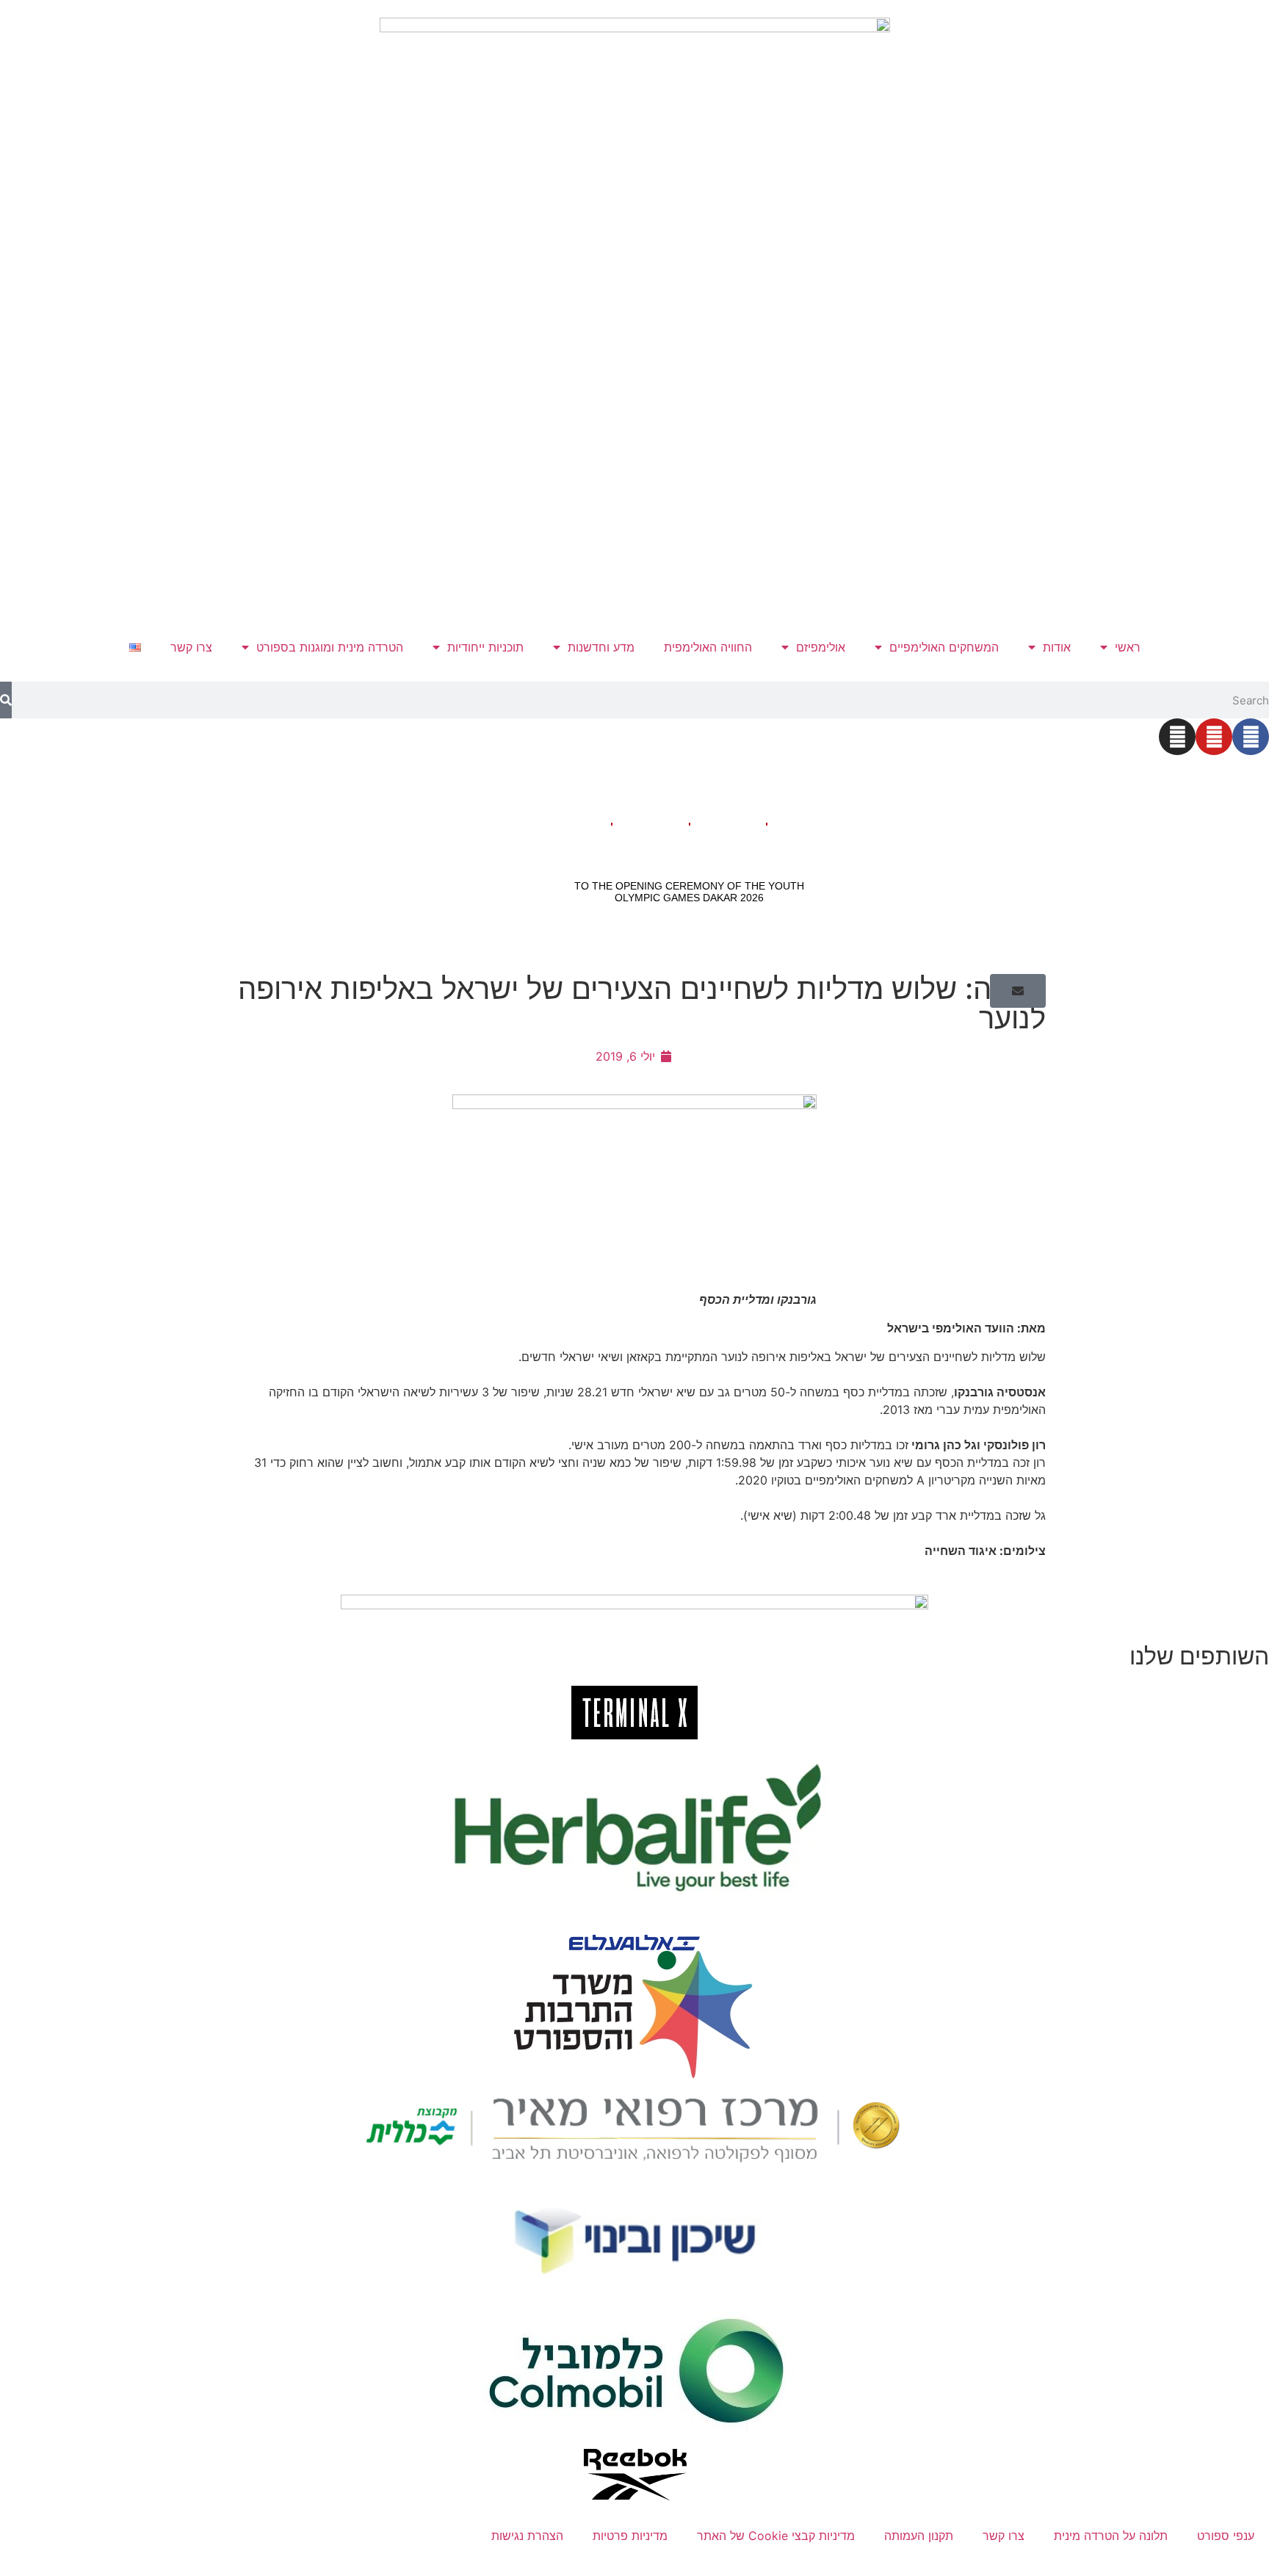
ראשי (1128, 647)
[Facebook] (1251, 737)
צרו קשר (191, 647)
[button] (1018, 991)
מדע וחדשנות (601, 647)
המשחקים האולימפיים (944, 647)
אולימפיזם (821, 647)
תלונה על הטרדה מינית (1111, 2536)
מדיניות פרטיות (630, 2536)
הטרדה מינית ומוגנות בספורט (330, 647)
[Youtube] (1214, 737)
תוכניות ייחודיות (485, 647)
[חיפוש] (6, 700)
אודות (1057, 647)
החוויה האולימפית (708, 647)
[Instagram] (1177, 737)
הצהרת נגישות (527, 2536)
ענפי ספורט (1226, 2536)
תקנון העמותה (919, 2536)
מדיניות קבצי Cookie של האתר (776, 2536)
